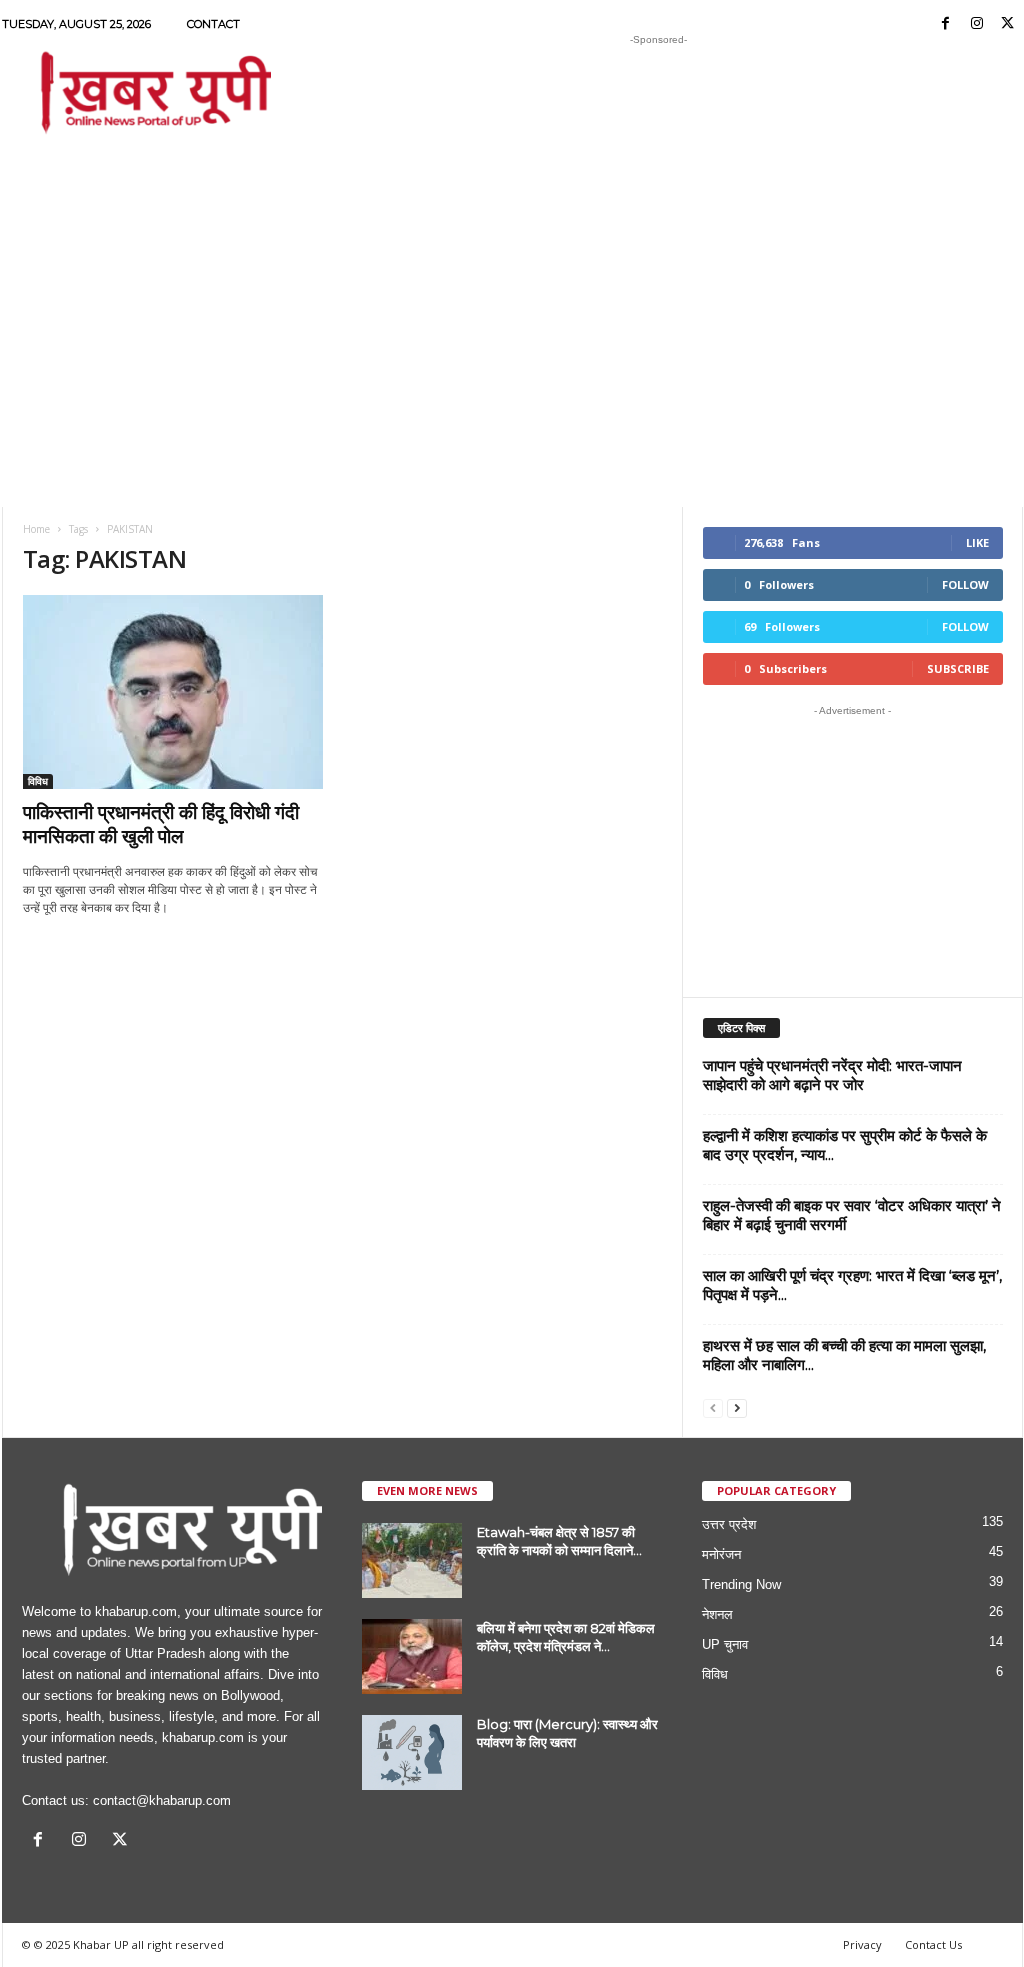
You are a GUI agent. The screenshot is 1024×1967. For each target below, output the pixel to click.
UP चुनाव (725, 1644)
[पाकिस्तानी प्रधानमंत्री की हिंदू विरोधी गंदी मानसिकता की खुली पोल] (173, 692)
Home (36, 529)
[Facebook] (946, 24)
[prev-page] (713, 1407)
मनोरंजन (721, 1554)
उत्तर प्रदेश (729, 1524)
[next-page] (737, 1407)
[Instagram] (977, 24)
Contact (213, 24)
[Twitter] (1008, 24)
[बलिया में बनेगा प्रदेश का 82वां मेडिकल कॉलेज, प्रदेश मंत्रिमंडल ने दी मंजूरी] (412, 1656)
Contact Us (933, 1944)
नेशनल (717, 1614)
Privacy (862, 1944)
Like (977, 542)
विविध (38, 781)
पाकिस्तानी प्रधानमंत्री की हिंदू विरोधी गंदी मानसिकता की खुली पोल (161, 824)
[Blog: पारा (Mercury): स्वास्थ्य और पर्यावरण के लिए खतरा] (412, 1752)
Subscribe (958, 668)
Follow (965, 584)
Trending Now (741, 1584)
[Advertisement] (659, 94)
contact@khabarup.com (162, 1800)
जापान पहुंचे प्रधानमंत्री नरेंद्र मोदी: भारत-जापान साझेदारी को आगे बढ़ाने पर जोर (832, 1075)
